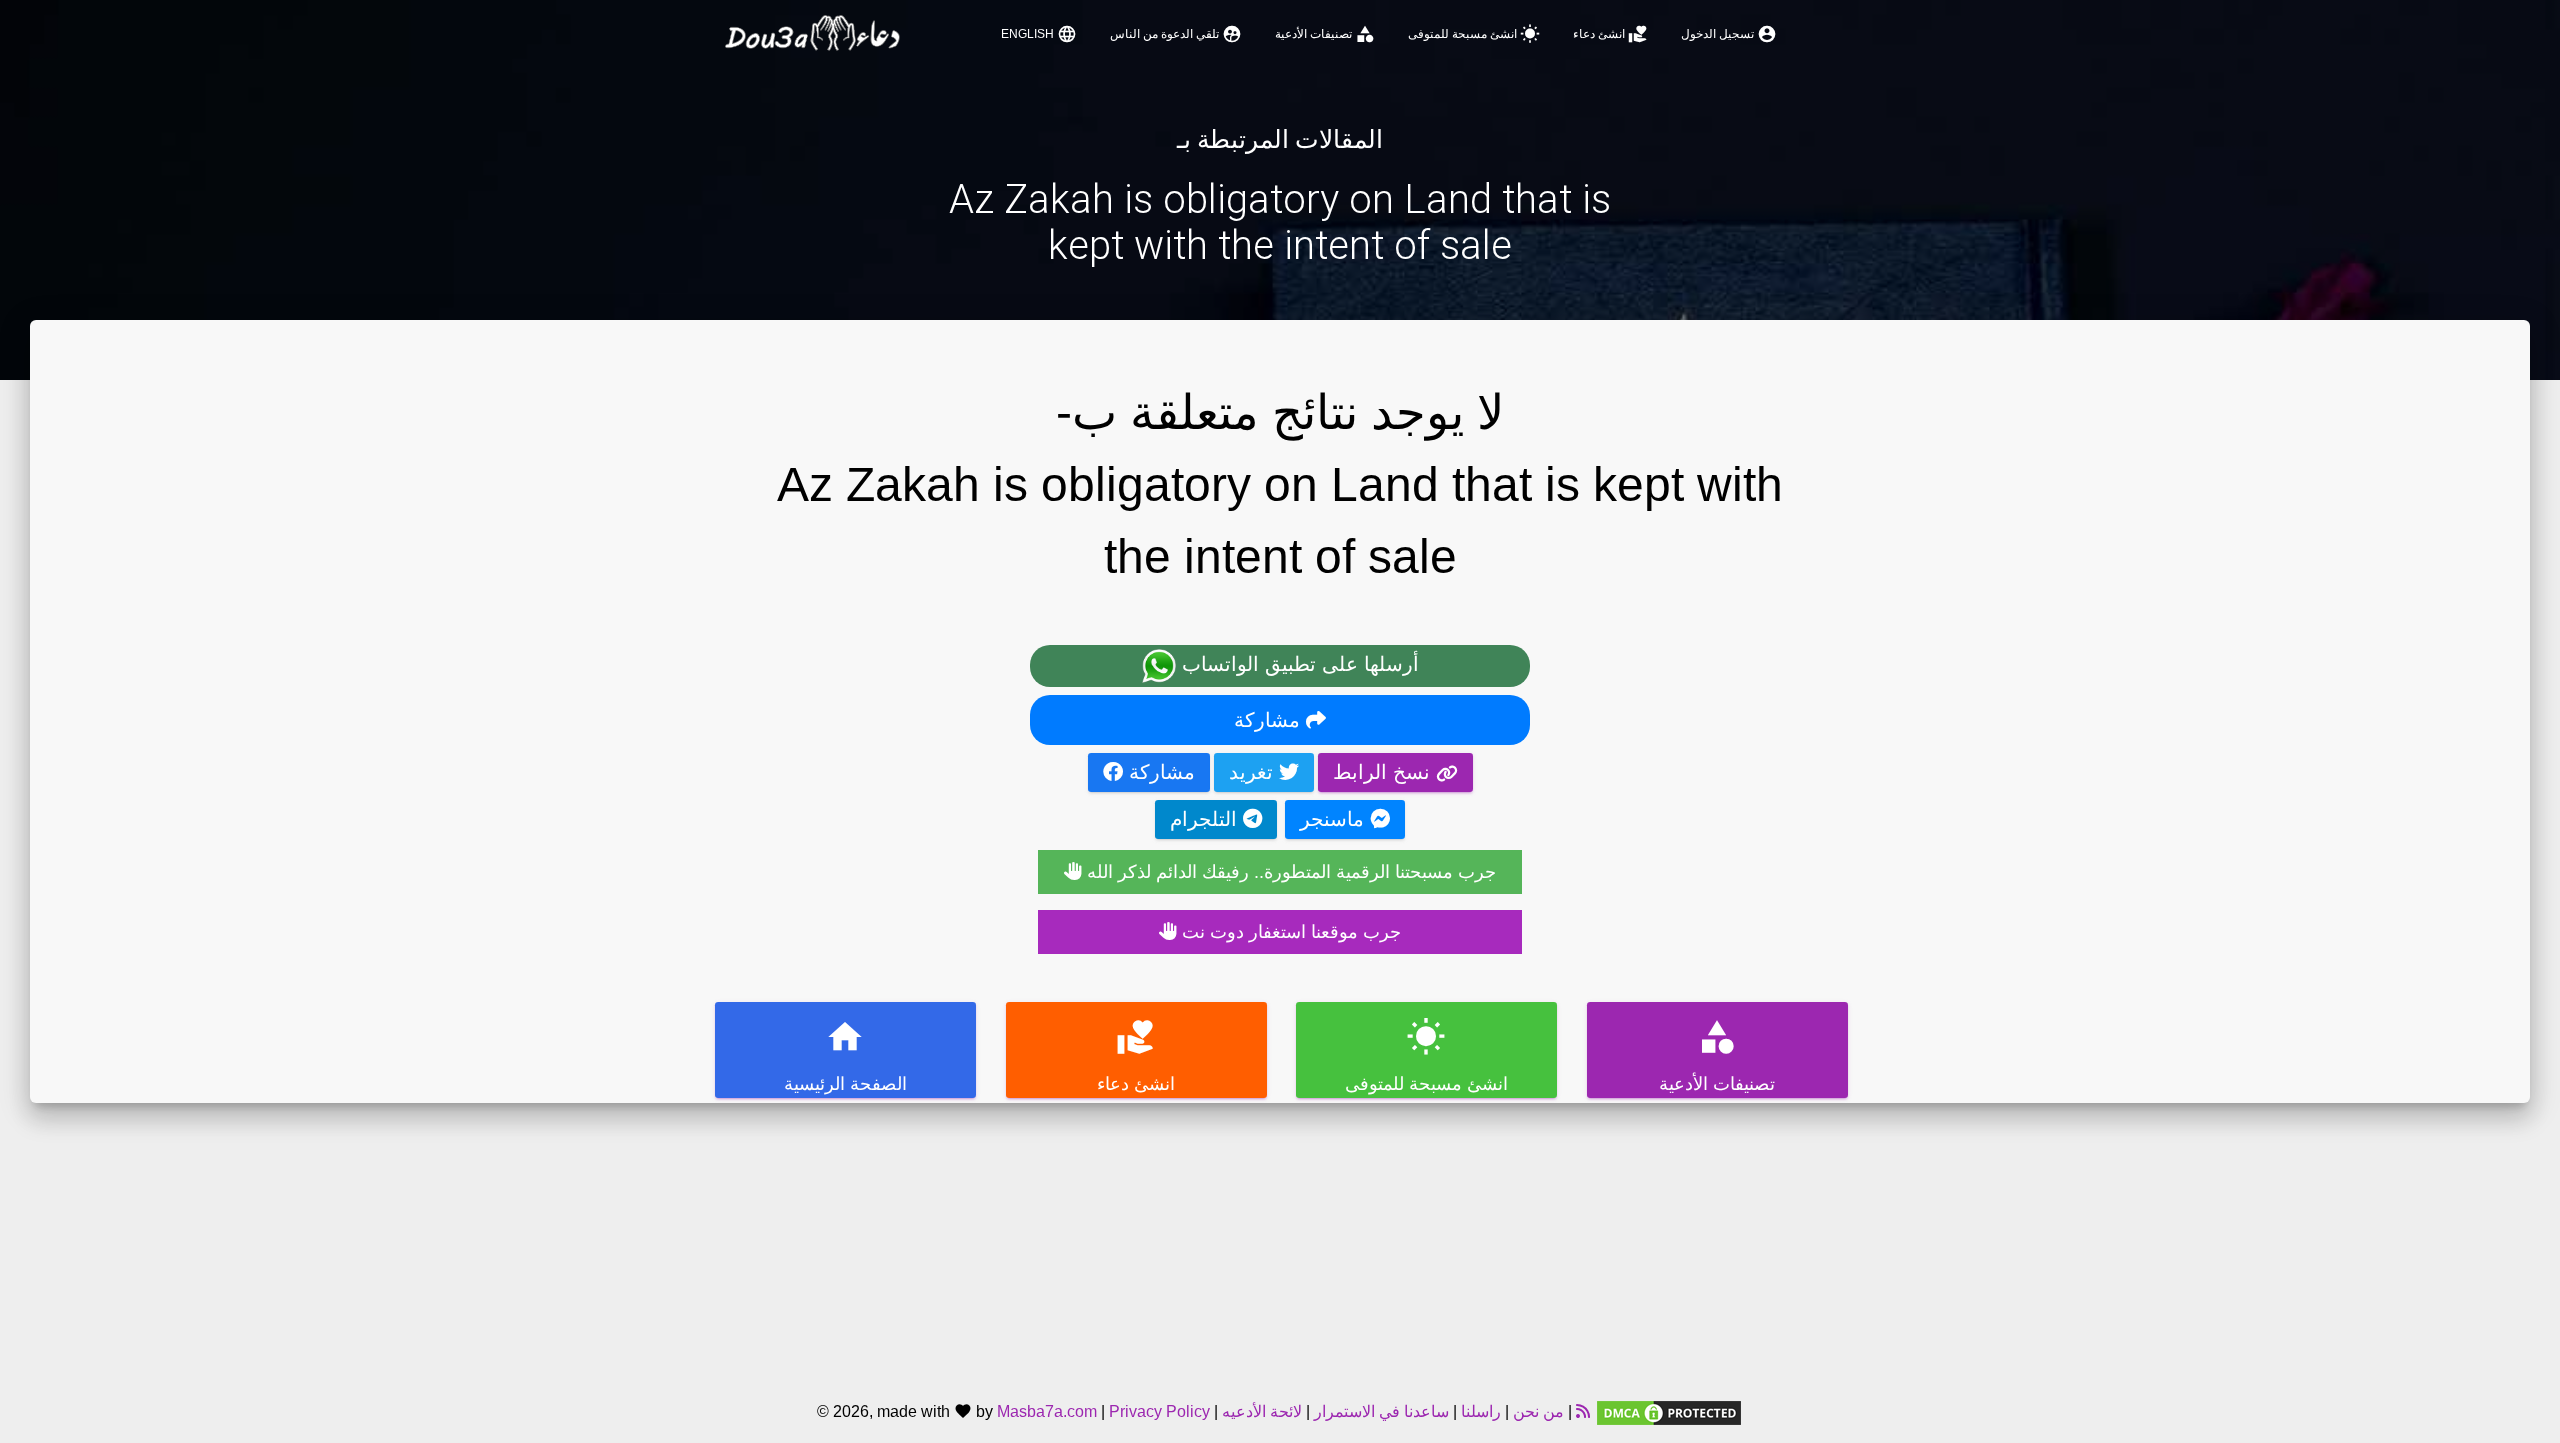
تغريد (1254, 772)
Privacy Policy (1159, 1411)
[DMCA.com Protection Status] (1669, 1411)
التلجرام (1206, 819)
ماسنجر (1335, 819)
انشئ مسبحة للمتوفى (1474, 34)
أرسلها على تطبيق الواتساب (1297, 664)
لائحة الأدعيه (1262, 1411)
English (1039, 34)
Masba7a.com (1047, 1411)
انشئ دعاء (1610, 34)
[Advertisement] (1280, 1243)
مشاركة (1270, 720)
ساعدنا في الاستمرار (1381, 1411)
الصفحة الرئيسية (845, 1055)
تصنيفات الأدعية (1325, 34)
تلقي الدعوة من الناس (1176, 34)
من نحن (1536, 1411)
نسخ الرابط (1384, 772)
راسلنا (1481, 1411)
